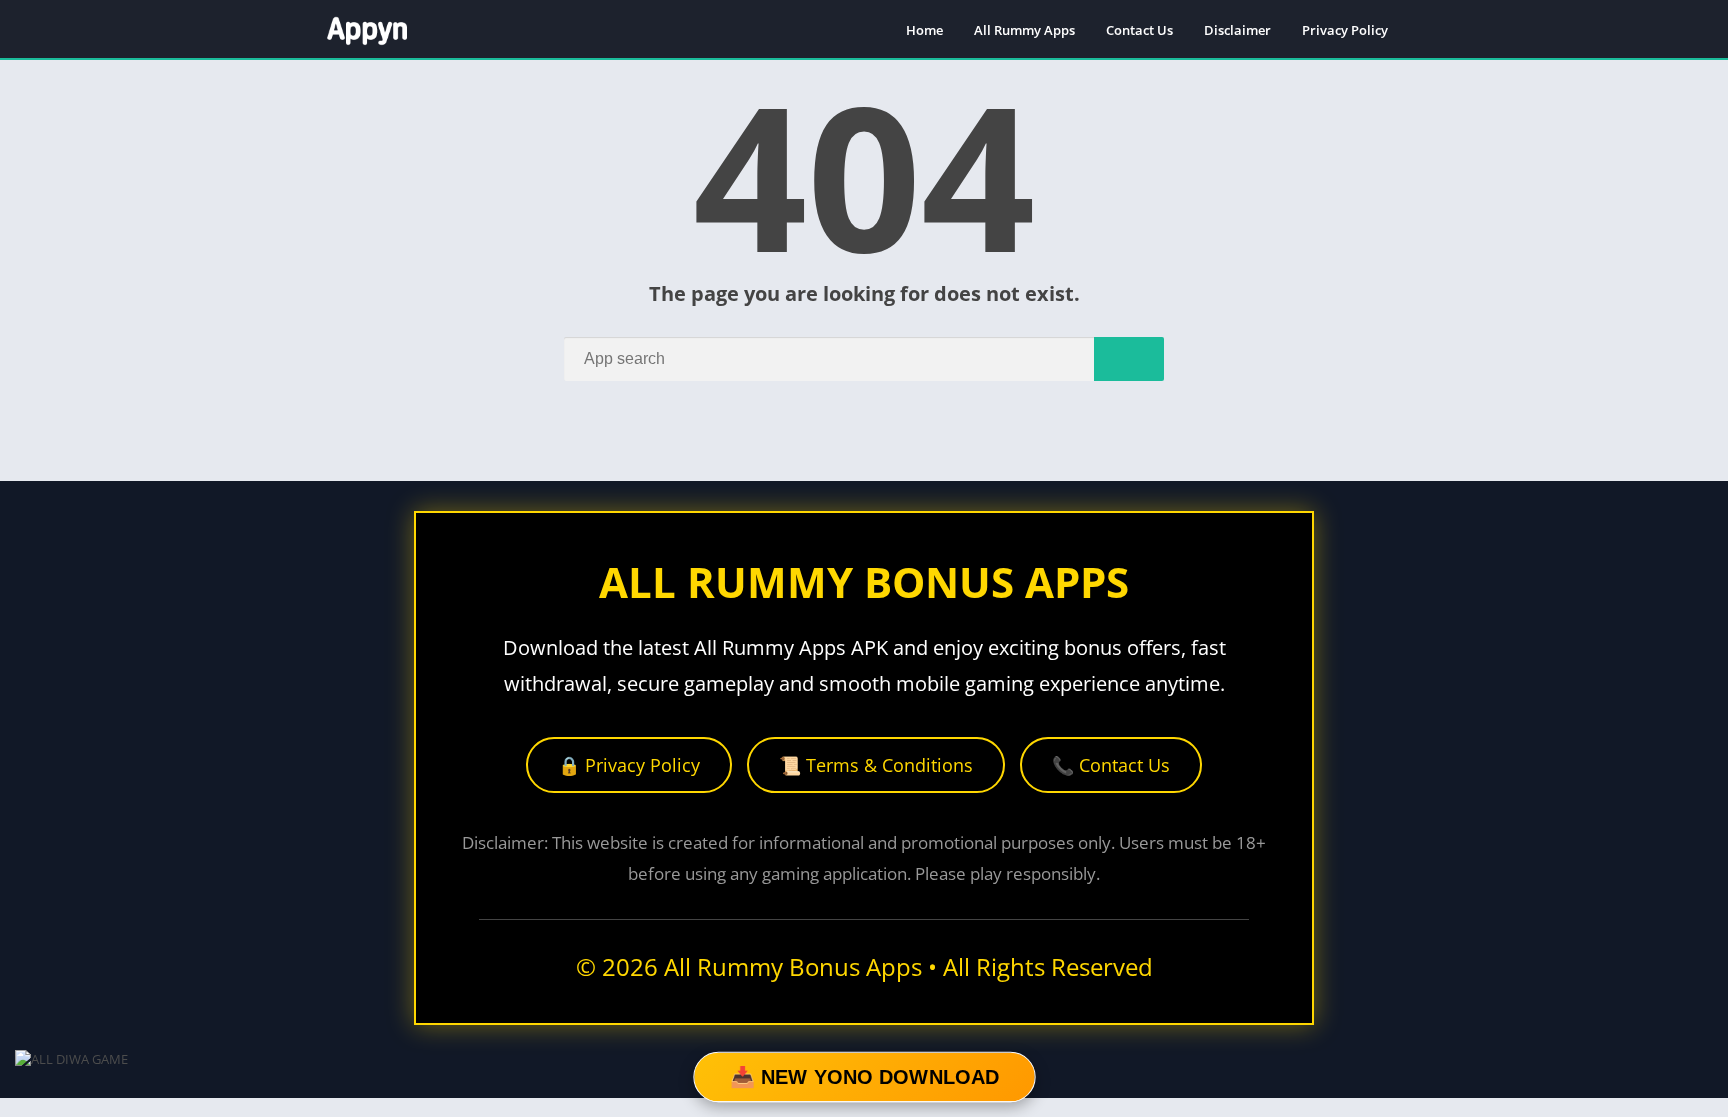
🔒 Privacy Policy (629, 765)
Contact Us (1139, 30)
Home (924, 30)
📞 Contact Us (1111, 765)
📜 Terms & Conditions (876, 765)
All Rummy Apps (1024, 30)
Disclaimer (1237, 30)
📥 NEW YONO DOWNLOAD (863, 1077)
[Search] (1129, 359)
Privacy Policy (1345, 30)
